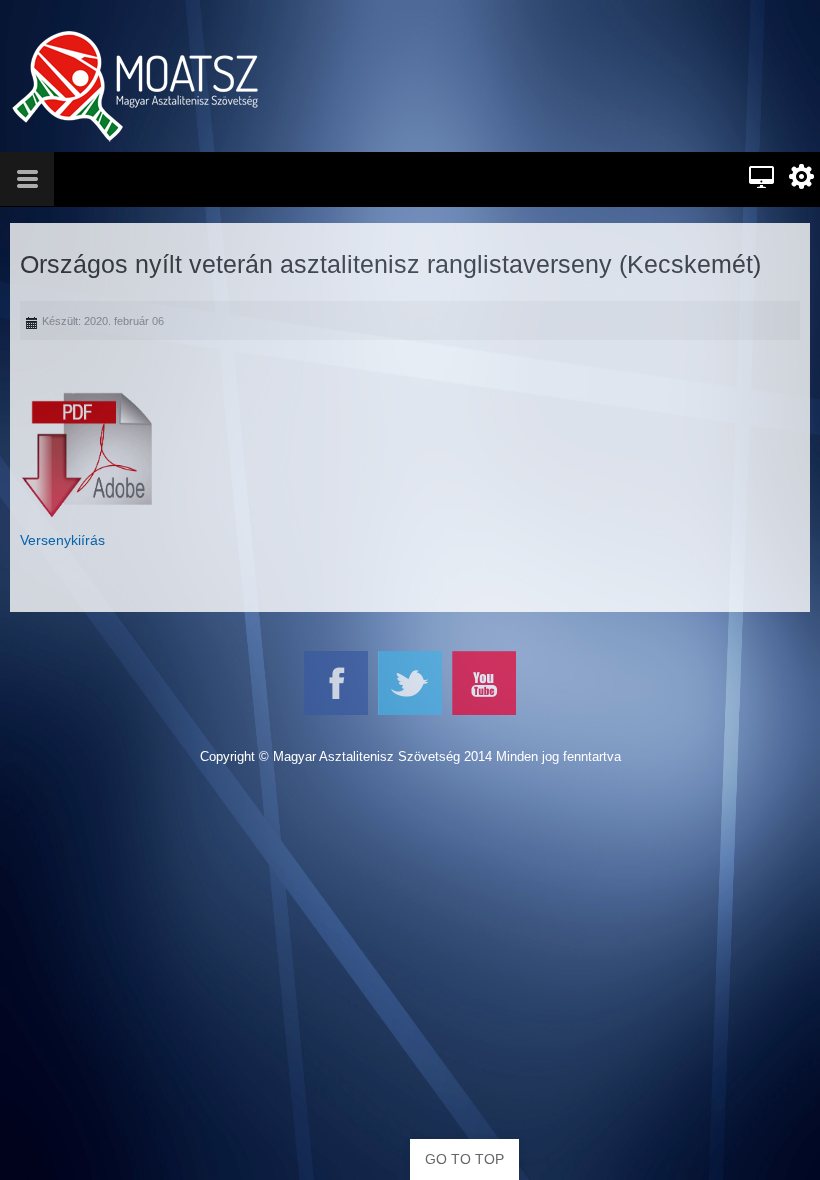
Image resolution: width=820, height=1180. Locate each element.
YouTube (484, 683)
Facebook (336, 683)
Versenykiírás (62, 540)
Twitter (410, 683)
